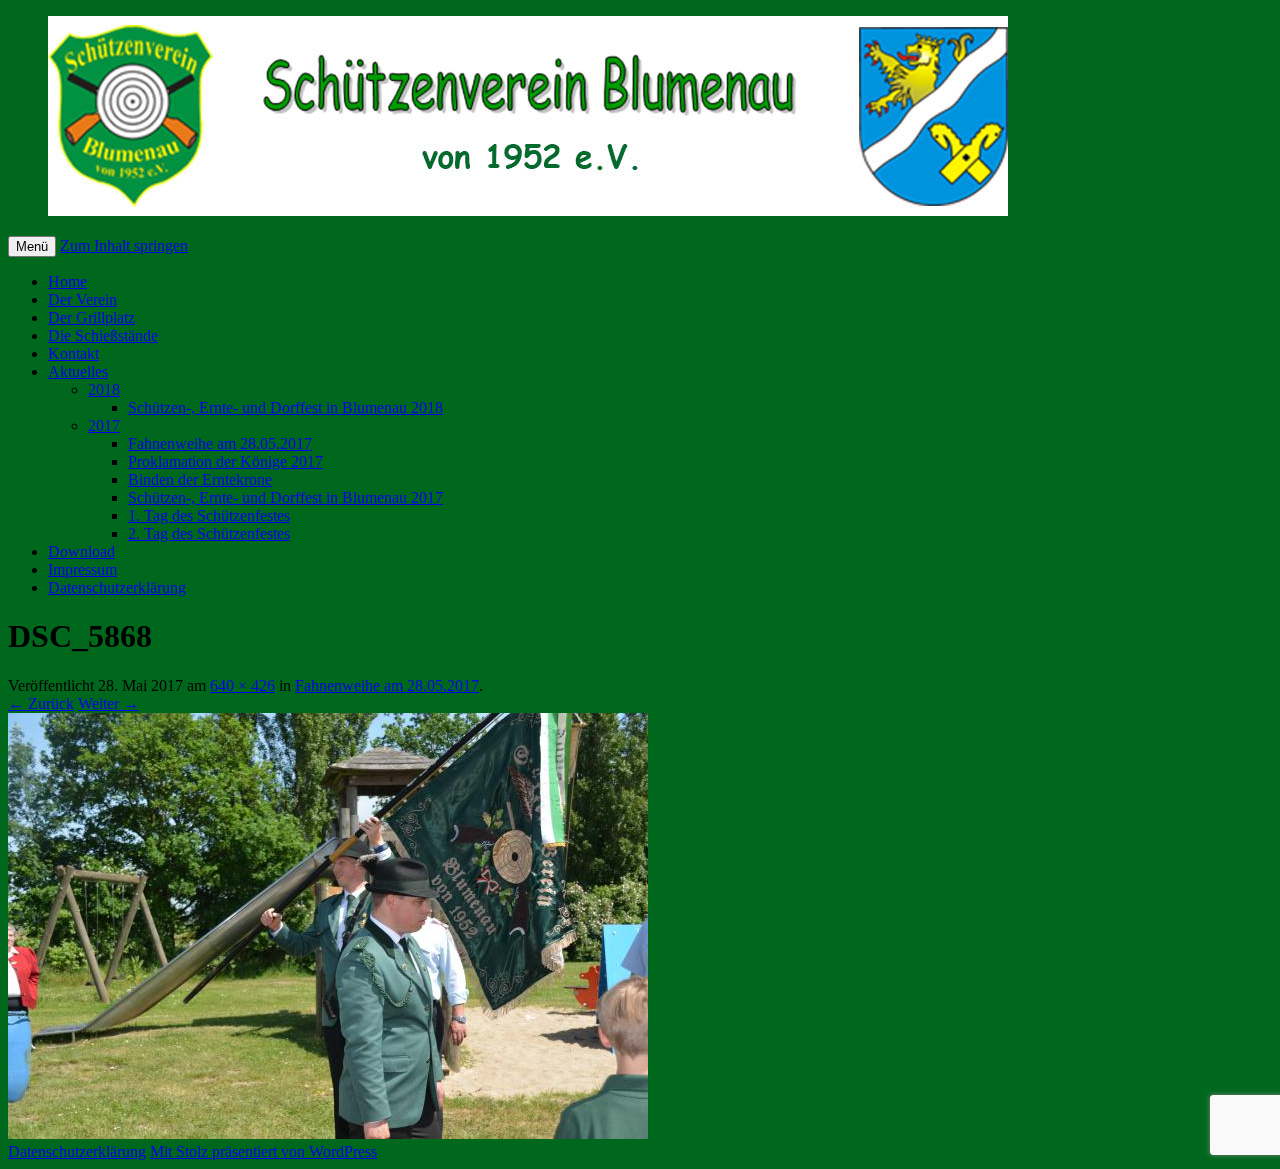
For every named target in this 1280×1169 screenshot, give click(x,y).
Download (81, 551)
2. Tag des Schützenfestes (209, 533)
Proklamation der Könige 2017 (225, 461)
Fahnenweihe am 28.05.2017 (220, 443)
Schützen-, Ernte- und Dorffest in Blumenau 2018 (285, 407)
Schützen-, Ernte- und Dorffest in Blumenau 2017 (285, 497)
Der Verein (82, 299)
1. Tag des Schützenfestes (209, 515)
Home (67, 281)
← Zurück (41, 703)
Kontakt (73, 353)
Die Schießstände (103, 335)
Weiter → (108, 703)
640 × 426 (242, 685)
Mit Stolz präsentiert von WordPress (263, 1151)
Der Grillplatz (91, 317)
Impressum (82, 569)
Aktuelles (78, 371)
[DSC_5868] (328, 1133)
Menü (32, 246)
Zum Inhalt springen (124, 245)
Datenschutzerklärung (117, 587)
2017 (104, 425)
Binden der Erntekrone (200, 479)
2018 (104, 389)
